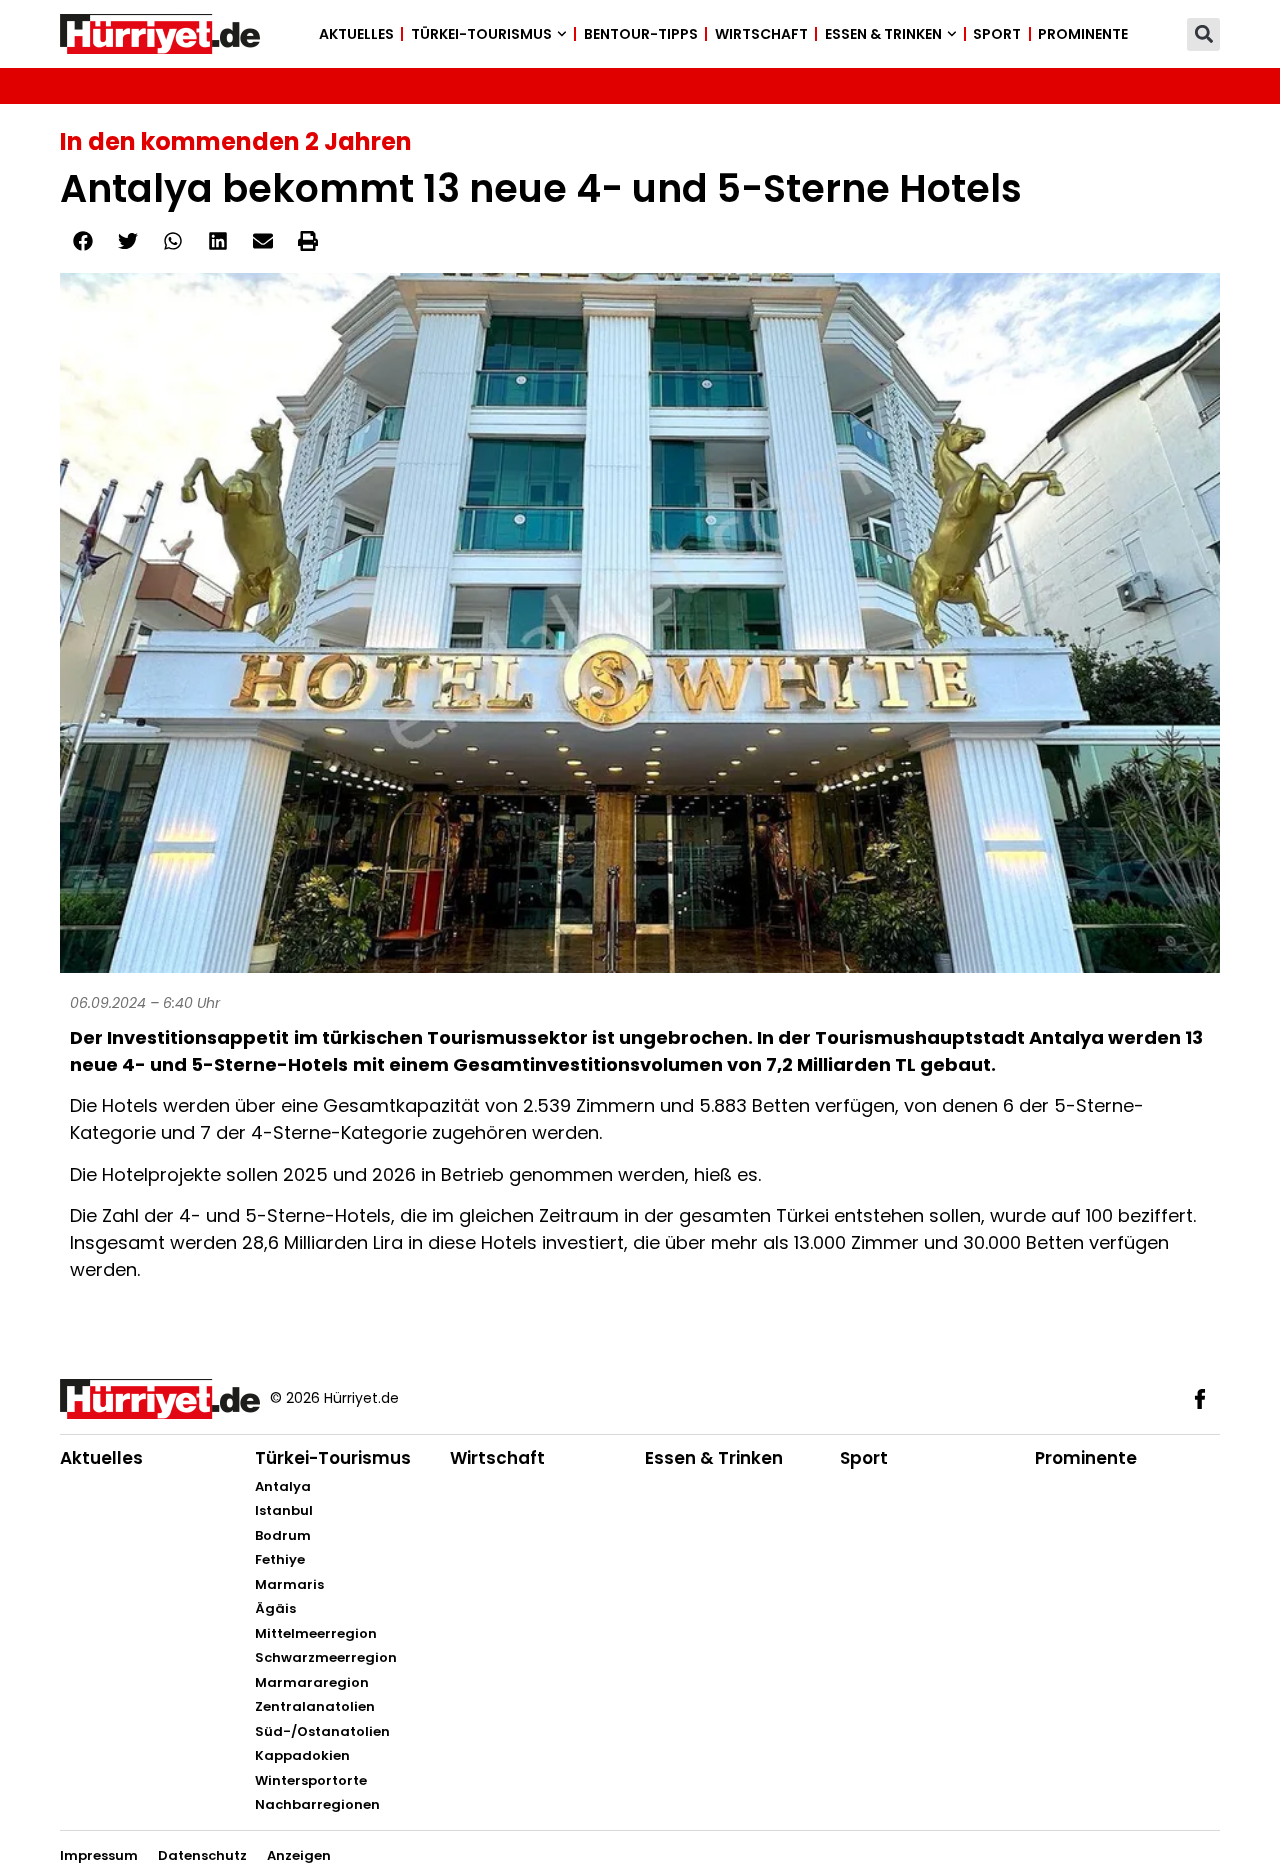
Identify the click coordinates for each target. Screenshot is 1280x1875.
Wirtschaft (761, 34)
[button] (1203, 34)
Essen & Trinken (883, 34)
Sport (997, 34)
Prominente (1083, 34)
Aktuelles (356, 34)
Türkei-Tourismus (481, 34)
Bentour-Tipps (641, 34)
